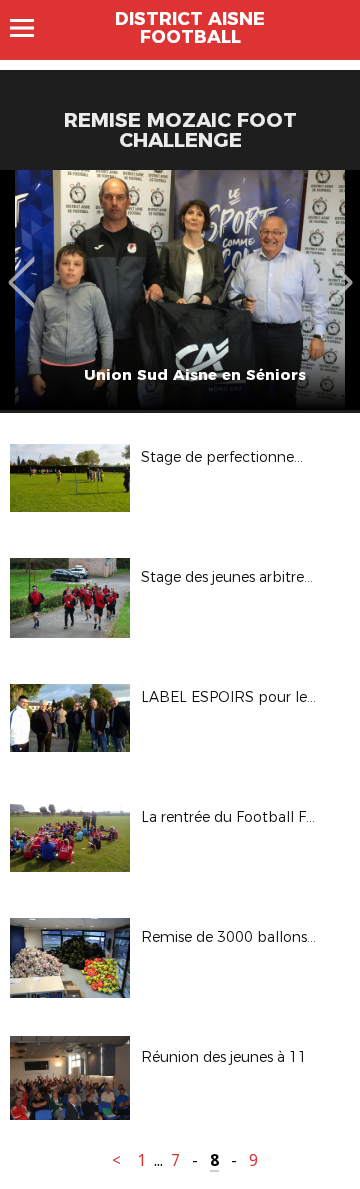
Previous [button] (21, 268)
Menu (31, 28)
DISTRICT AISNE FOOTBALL (190, 28)
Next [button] (339, 268)
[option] (180, 290)
